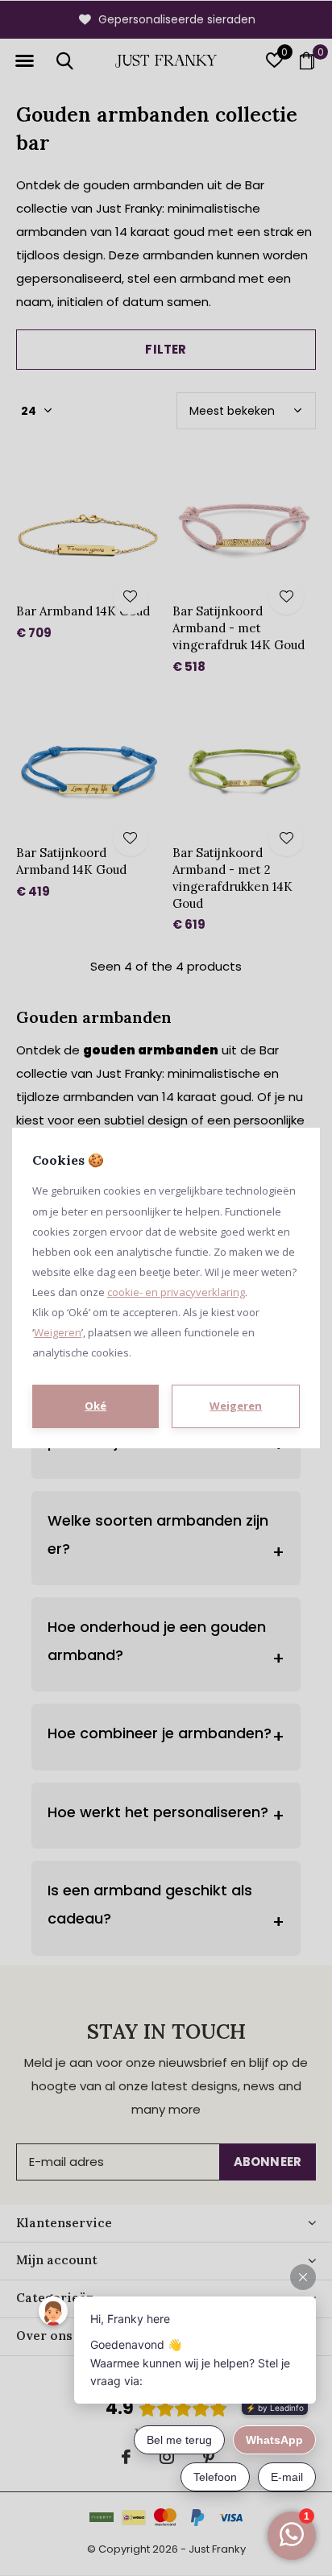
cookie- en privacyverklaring (176, 1292)
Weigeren (58, 1332)
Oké (95, 1406)
